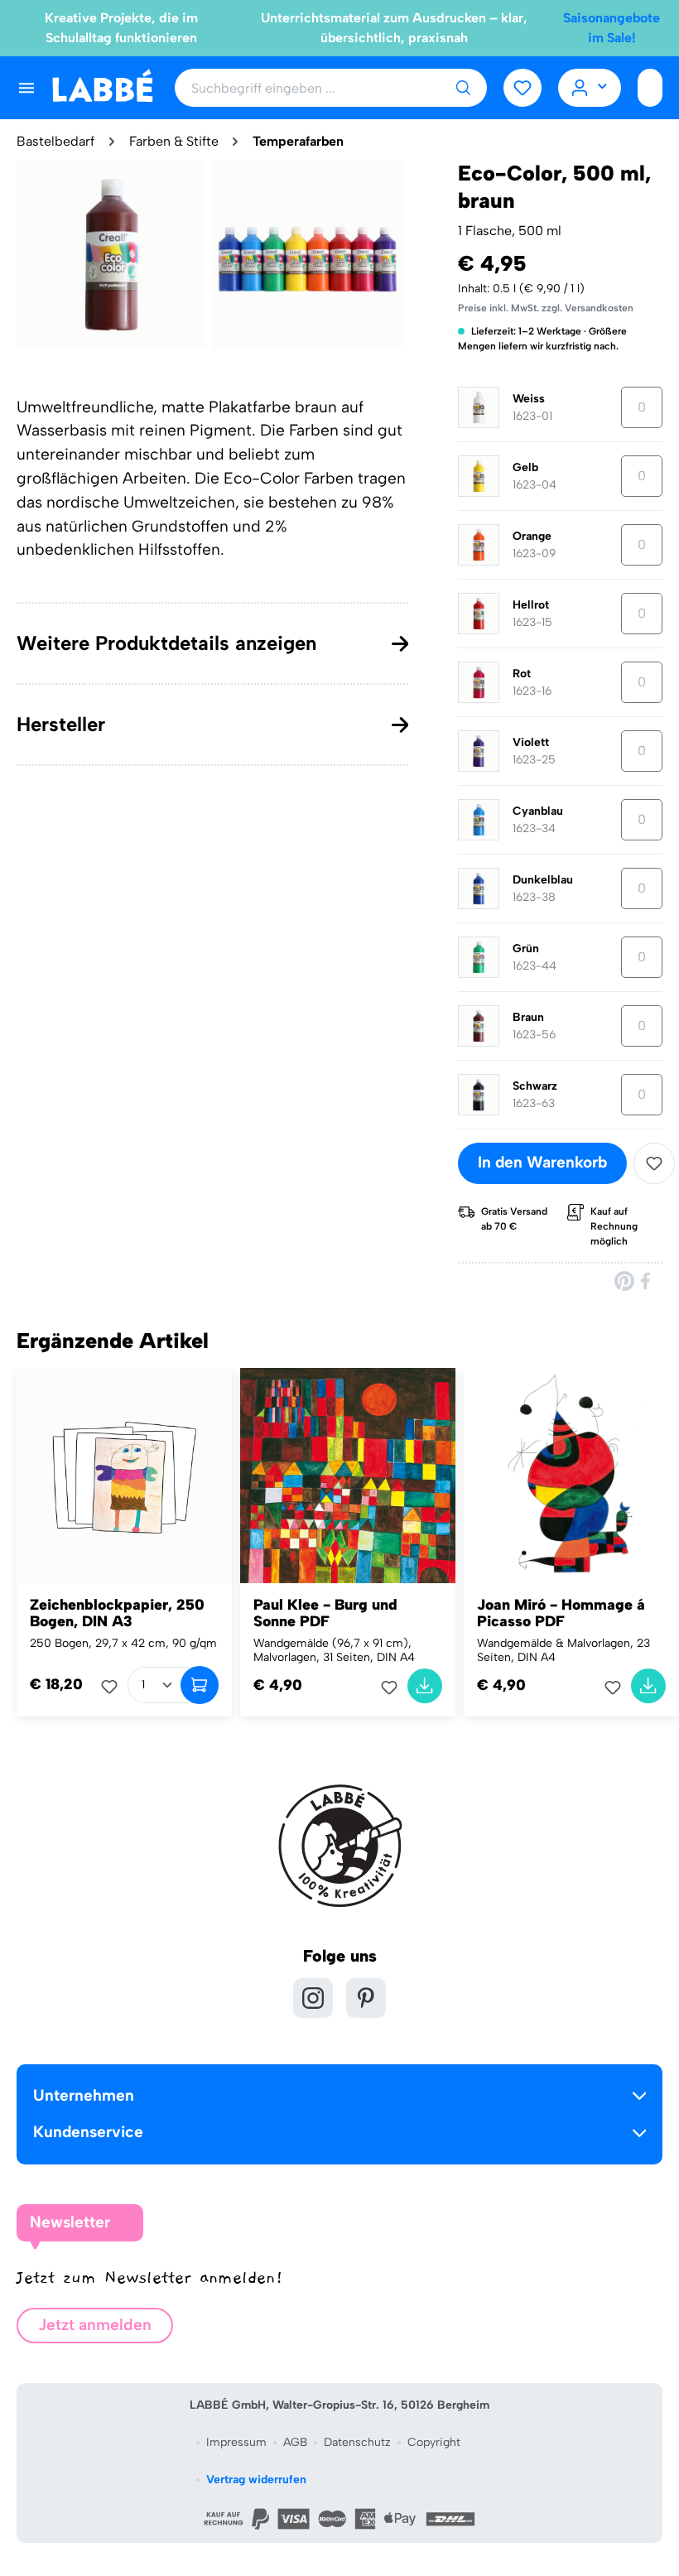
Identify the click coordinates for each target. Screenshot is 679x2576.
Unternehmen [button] (84, 2095)
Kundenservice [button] (88, 2132)
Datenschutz (357, 2442)
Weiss (529, 399)
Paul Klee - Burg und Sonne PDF (325, 1613)
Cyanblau (538, 811)
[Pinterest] (624, 1281)
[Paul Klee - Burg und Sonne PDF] (348, 1476)
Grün (526, 949)
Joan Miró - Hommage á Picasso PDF (561, 1613)
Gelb (525, 467)
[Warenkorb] (650, 88)
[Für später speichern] (654, 1163)
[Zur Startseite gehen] (102, 87)
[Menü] (26, 88)
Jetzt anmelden (95, 2325)
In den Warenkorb (542, 1162)
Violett (531, 742)
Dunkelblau (543, 880)
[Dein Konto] (590, 88)
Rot (522, 674)
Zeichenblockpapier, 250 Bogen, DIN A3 (117, 1613)
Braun (528, 1017)
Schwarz (535, 1086)
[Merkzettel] (522, 88)
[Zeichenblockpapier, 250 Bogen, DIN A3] (124, 1476)
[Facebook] (647, 1281)
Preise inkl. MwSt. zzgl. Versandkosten (546, 308)
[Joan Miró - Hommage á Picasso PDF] (571, 1476)
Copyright (434, 2442)
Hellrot (531, 605)
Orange (532, 536)
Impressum (236, 2442)
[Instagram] (313, 1998)
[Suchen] (463, 88)
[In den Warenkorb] (200, 1685)
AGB (295, 2442)
